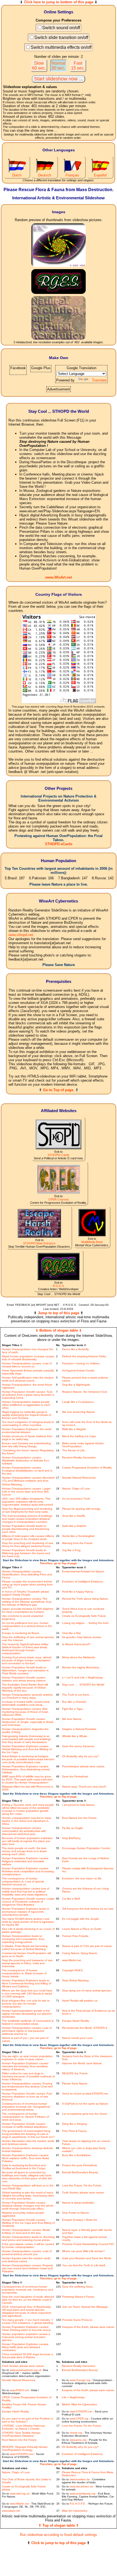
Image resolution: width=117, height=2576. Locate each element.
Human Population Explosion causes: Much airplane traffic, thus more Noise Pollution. (26, 2158)
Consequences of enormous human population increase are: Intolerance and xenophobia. (27, 2290)
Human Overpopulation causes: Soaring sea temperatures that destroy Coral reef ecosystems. (27, 2086)
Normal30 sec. (59, 66)
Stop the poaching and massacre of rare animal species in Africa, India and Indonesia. (27, 1963)
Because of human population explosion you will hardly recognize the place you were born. (27, 1841)
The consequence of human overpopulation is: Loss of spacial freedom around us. (23, 1881)
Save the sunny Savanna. (78, 1746)
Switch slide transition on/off (61, 37)
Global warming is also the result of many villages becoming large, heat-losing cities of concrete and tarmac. (28, 2196)
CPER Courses (59, 1199)
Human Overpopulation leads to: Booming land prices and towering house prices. (28, 2238)
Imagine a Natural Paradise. (80, 1729)
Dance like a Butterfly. (76, 1349)
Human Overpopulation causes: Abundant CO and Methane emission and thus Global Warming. (28, 1481)
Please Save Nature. (75, 2083)
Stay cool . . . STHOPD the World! (83, 1685)
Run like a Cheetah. (75, 1702)
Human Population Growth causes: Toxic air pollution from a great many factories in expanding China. (28, 1395)
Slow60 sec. (39, 66)
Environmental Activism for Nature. (83, 1571)
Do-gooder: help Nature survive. (82, 1637)
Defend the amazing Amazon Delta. (84, 1356)
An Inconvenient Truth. (76, 1499)
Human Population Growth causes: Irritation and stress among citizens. (24, 1679)
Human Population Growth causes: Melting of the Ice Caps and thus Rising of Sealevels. (28, 2223)
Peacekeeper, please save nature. (84, 1766)
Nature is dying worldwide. (78, 2203)
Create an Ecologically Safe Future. (84, 1616)
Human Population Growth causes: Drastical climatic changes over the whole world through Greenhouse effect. (28, 2206)
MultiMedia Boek (92, 1242)
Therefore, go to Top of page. (59, 1563)
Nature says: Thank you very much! (84, 1787)
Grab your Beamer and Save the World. (87, 2258)
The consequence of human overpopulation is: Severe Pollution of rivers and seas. (25, 2117)
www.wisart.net (11, 2511)
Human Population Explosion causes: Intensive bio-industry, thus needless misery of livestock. (25, 2066)
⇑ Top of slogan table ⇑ (59, 2525)
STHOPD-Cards (59, 1155)
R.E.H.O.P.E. (78, 2504)
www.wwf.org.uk (20, 2494)
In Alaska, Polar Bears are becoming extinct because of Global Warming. (25, 1948)
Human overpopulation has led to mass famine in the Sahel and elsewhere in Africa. (27, 1821)
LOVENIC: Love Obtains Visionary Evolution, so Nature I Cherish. (23, 2427)
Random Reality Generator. (79, 1457)
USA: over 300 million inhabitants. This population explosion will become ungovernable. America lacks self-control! (27, 1502)
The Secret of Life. (74, 1450)
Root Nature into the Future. (80, 1818)
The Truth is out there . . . (78, 1695)
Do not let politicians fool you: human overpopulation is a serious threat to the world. (27, 1626)
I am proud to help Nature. (79, 1805)
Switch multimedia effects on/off (61, 47)
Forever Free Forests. (76, 1936)
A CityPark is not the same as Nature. (85, 2104)
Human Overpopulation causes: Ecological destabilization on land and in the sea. (27, 1471)
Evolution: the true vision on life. (82, 1878)
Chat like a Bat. (72, 1633)
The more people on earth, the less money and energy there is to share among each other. (24, 1851)
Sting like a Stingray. (75, 2124)
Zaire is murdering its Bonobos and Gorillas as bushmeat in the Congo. (24, 2167)
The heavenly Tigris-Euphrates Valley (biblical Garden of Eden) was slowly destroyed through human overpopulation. (25, 1649)
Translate (99, 380)
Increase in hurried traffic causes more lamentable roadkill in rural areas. (26, 1703)
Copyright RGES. (73, 1970)
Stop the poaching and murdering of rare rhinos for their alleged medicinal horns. (28, 1545)
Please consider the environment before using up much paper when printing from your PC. (27, 1585)
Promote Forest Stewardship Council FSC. (88, 2244)
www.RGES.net (19, 2390)
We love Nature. (72, 1719)
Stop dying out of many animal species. (87, 1990)
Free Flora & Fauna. (75, 2131)
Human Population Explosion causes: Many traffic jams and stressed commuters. (25, 2347)
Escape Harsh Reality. (76, 2021)
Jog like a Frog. (72, 1550)
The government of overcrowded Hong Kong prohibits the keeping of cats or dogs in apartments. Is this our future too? (28, 2134)
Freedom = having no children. (81, 1363)
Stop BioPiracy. (72, 1838)
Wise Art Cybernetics (75, 2511)
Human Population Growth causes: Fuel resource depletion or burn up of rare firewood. (27, 2097)
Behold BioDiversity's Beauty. (80, 2172)
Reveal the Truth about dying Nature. (85, 1599)
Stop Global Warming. (76, 1980)
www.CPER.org (79, 2419)
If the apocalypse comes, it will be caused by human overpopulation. (28, 2246)
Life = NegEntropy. (73, 2397)
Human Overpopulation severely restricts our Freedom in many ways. (27, 1696)
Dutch (17, 175)
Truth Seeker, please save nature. (83, 2193)
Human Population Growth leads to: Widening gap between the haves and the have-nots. (26, 1553)
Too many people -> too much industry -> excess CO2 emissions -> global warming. (28, 2321)
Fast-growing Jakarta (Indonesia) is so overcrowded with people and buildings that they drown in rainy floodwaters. (26, 1739)
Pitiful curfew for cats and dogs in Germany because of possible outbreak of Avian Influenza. (28, 2076)
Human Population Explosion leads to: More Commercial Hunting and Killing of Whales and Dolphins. (27, 1983)
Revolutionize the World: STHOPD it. (85, 2028)
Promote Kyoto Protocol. (77, 2320)
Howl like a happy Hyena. (78, 1592)
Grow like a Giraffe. (74, 1516)
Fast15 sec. (78, 66)
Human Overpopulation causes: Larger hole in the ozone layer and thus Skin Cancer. (26, 1492)
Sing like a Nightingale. (76, 1385)
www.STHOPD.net (81, 2411)
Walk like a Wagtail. (74, 1429)
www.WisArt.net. (72, 1960)
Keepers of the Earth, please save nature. (89, 2327)
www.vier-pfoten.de (81, 2486)
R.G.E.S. (59, 1286)
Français (72, 175)
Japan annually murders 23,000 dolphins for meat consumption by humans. (28, 1610)
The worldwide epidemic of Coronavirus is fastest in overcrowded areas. (28, 2022)
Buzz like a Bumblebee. (77, 2155)
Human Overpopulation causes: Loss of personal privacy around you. (27, 2253)
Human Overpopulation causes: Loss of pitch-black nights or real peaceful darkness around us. (27, 2031)
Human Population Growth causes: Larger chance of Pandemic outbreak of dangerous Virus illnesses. (28, 1902)
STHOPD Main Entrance (39, 1243)
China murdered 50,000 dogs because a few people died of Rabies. (27, 2356)
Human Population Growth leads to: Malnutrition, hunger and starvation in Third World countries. (25, 1670)
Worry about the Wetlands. (79, 1657)
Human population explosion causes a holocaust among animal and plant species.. (26, 2337)
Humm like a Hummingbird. (79, 1536)
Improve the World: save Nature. (82, 2063)
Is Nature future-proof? (76, 1644)
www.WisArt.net (59, 577)
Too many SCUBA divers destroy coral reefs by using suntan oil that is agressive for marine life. (28, 1922)
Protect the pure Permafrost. (80, 2165)
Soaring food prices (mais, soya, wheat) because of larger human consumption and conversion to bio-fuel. (27, 1660)
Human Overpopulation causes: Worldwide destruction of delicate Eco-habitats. (26, 1460)
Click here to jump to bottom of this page (59, 2)
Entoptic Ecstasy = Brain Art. (80, 2220)
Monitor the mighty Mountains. (81, 1667)
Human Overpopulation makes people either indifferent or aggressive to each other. (26, 1405)
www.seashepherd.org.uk (26, 2370)
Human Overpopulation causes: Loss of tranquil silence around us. (27, 1365)
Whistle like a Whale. (75, 1736)
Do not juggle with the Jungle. (81, 1919)
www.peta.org (78, 2440)
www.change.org (80, 2380)
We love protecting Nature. (79, 1412)
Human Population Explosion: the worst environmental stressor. (27, 1431)
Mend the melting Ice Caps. (79, 1436)
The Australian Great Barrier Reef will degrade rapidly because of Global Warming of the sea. (25, 1688)
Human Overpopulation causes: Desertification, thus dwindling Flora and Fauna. (27, 1574)
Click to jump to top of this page (59, 2543)
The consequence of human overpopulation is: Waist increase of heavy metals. (24, 1973)
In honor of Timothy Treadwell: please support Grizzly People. (26, 1593)
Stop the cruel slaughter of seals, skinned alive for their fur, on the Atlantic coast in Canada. (28, 2300)
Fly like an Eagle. (73, 1828)
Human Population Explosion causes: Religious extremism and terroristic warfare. (25, 1861)
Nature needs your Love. (78, 2038)
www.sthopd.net (21, 935)
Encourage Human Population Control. (86, 1848)
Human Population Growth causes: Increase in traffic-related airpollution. (25, 2125)
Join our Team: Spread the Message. (85, 2307)
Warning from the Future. (78, 1543)
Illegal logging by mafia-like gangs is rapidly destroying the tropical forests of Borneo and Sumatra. (27, 1415)
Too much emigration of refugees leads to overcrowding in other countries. (28, 1424)
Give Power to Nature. (76, 2213)
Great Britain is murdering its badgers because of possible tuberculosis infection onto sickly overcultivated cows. (28, 1759)
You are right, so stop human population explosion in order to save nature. (27, 2058)
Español (100, 175)
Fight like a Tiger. (73, 1709)
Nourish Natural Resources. (79, 1478)
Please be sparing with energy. (81, 1509)
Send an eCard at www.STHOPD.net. (85, 2094)
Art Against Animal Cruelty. (78, 1370)
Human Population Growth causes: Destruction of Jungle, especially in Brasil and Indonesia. (27, 1722)
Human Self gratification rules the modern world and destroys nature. (28, 1379)
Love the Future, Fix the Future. (82, 2185)
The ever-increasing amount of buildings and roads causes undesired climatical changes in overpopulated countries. (27, 1519)
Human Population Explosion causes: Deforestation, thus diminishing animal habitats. (26, 1769)
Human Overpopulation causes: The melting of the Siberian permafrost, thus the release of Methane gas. (27, 1602)
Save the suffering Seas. (78, 2287)
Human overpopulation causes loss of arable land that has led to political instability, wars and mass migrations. (26, 1892)
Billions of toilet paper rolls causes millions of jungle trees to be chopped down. (28, 1537)
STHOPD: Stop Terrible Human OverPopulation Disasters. (21, 2434)
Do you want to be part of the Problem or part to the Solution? (28, 2420)
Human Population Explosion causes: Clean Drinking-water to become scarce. (27, 2328)
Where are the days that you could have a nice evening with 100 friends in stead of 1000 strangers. (27, 1993)
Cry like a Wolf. (71, 1899)
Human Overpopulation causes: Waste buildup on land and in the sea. (26, 2231)
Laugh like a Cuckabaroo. (78, 1402)
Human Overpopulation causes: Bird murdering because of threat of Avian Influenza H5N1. (25, 1712)
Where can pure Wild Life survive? (83, 2251)
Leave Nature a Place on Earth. (82, 1929)
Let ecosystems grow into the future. (85, 2114)
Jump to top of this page (59, 1313)
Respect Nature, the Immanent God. (85, 1392)
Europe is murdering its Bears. (21, 1633)
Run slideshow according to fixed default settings (59, 2535)
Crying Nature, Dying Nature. (80, 1953)
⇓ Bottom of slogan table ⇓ (59, 1330)
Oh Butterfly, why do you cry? (80, 1756)
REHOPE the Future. (75, 2073)
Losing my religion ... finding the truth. (86, 1623)
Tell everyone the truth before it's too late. (88, 1909)
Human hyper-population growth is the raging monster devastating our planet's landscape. (27, 2014)
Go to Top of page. (59, 1090)
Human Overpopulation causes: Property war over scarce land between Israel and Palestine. (27, 2268)
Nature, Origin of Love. (76, 1489)
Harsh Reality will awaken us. (80, 2001)
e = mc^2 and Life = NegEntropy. (83, 1677)
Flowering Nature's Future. (78, 2297)
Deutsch (45, 175)
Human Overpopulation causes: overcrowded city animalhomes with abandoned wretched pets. (24, 1831)
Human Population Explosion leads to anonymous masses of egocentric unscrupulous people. (26, 1912)
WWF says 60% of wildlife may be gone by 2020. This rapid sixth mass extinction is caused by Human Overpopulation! (27, 1779)
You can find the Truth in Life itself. (84, 2265)
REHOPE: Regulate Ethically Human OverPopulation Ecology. (25, 2448)
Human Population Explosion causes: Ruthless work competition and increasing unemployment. (28, 1871)
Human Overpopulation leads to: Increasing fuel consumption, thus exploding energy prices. (23, 1939)
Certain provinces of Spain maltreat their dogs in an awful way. (27, 1438)
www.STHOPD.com (22, 2454)
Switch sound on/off (61, 28)
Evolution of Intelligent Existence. (83, 1582)
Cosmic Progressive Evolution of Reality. (87, 1468)
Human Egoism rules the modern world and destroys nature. (26, 2260)
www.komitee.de (80, 2479)
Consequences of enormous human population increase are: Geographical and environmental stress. (26, 2107)
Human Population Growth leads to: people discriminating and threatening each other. (26, 1529)
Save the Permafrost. (75, 1776)
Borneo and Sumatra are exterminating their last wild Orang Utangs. (26, 1445)
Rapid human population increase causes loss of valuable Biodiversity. (28, 1358)
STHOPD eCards (59, 844)
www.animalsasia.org (83, 2494)
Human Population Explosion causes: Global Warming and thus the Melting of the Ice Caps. (27, 1749)
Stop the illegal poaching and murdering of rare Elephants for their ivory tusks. (27, 1510)
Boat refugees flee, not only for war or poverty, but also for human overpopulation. (26, 2004)
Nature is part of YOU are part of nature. (87, 1946)
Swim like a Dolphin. (75, 1526)
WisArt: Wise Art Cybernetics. (80, 2404)
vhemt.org (76, 2433)
